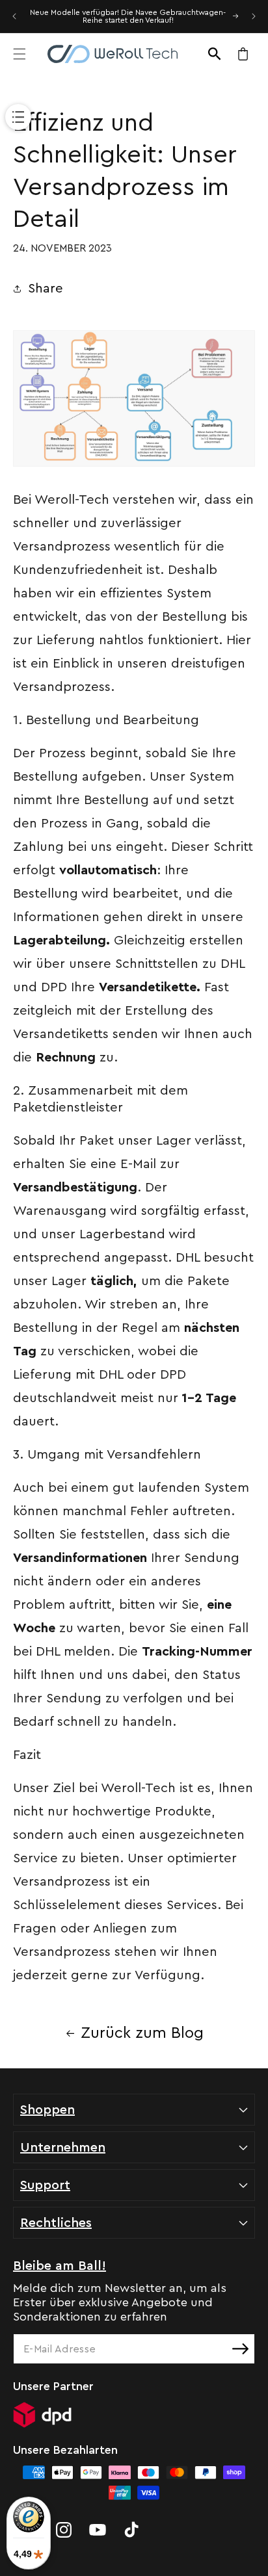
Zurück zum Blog (142, 2033)
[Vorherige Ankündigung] (14, 16)
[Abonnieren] (240, 2349)
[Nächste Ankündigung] (254, 16)
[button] (20, 54)
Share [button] (46, 289)
